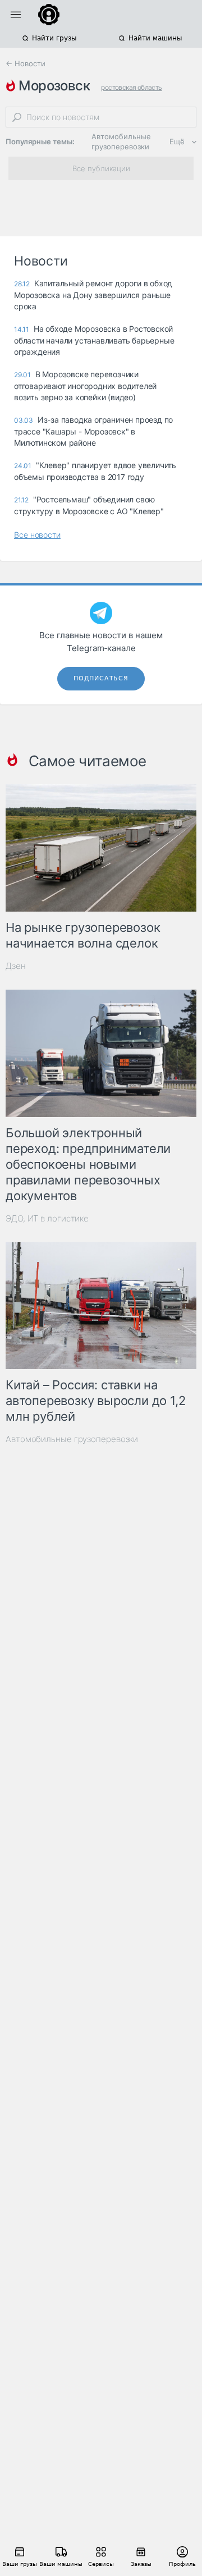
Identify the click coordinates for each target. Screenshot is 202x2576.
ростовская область (131, 87)
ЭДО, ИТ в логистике (47, 1218)
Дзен (16, 966)
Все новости (37, 535)
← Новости (26, 63)
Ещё (177, 141)
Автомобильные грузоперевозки (121, 141)
